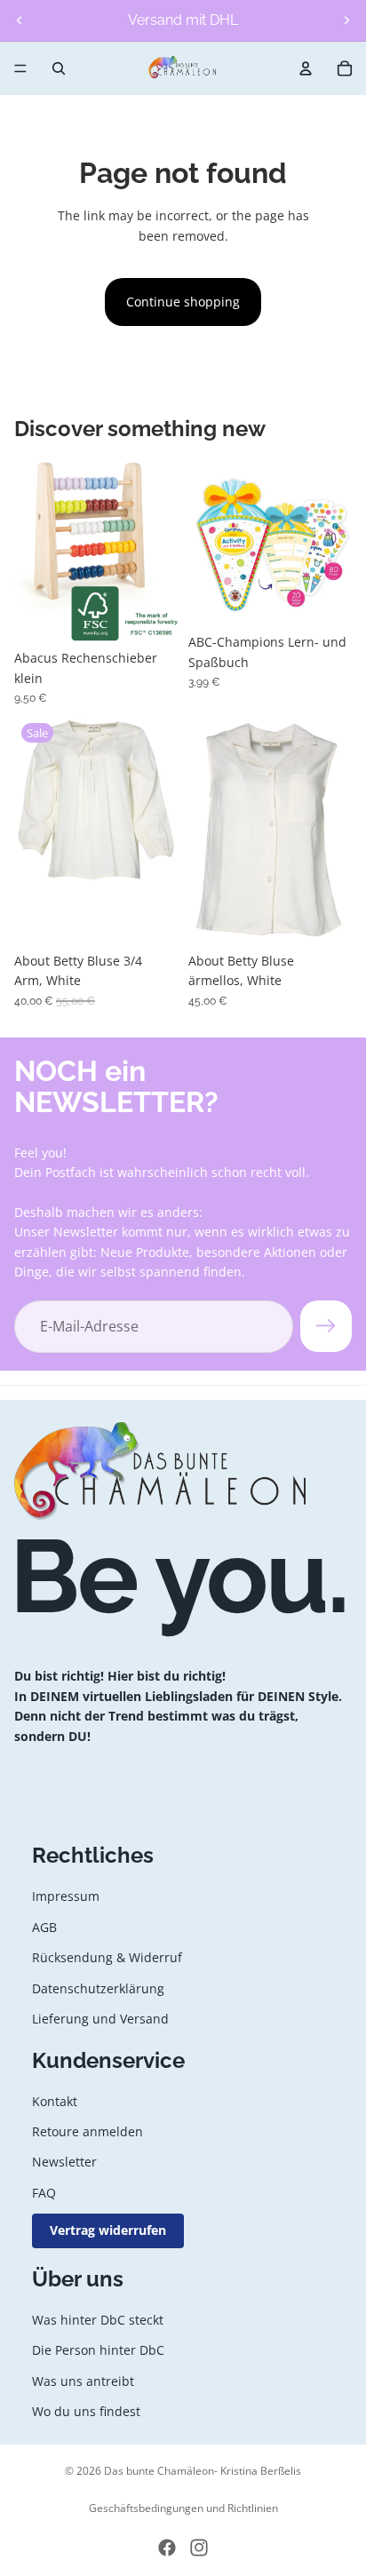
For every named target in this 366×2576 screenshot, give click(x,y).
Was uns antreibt (83, 2381)
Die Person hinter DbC (98, 2350)
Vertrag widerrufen (108, 2230)
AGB (44, 1927)
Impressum (66, 1896)
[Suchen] (59, 68)
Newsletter (64, 2163)
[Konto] (306, 68)
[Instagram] (199, 2548)
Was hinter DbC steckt (98, 2320)
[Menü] (20, 68)
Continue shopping (183, 302)
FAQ (44, 2193)
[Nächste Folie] (346, 20)
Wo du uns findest (86, 2411)
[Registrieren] (326, 1326)
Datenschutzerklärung (98, 1988)
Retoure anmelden (88, 2131)
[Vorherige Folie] (20, 20)
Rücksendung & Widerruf (107, 1957)
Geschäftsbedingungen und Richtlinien (183, 2508)
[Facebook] (167, 2548)
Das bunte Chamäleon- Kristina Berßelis (203, 2471)
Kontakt (55, 2101)
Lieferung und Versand (100, 2019)
